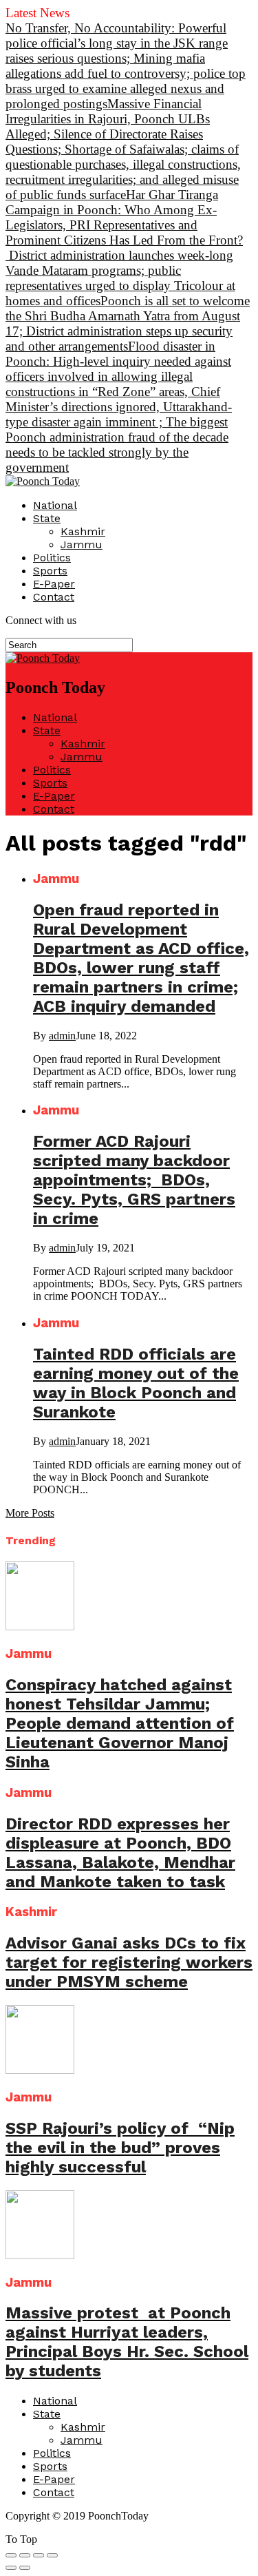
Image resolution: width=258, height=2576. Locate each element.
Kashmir (83, 531)
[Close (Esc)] (11, 2555)
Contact (54, 597)
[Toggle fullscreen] (39, 2555)
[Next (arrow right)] (25, 2568)
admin (62, 1036)
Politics (52, 558)
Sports (50, 571)
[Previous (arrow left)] (11, 2568)
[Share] (25, 2555)
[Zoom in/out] (52, 2555)
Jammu (82, 544)
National (55, 505)
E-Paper (54, 584)
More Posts (30, 1513)
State (47, 518)
